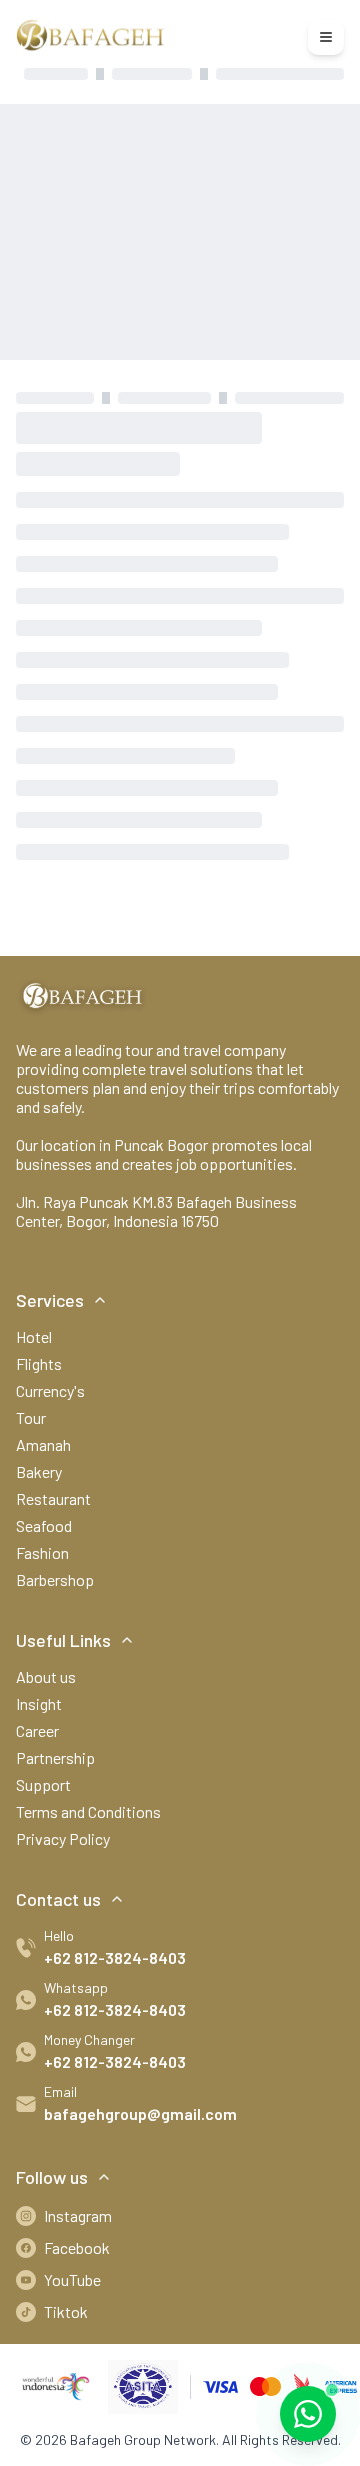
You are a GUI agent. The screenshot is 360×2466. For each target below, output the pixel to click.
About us (46, 1676)
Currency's (50, 1390)
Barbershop (55, 1579)
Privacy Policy (63, 1838)
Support (43, 1784)
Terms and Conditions (88, 1811)
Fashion (42, 1552)
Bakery (39, 1471)
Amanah (43, 1444)
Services (50, 1300)
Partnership (55, 1757)
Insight (39, 1703)
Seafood (44, 1525)
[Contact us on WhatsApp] (308, 2414)
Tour (31, 1417)
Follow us (52, 2177)
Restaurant (53, 1498)
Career (37, 1730)
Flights (39, 1363)
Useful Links (63, 1640)
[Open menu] (326, 37)
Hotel (34, 1336)
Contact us (58, 1899)
